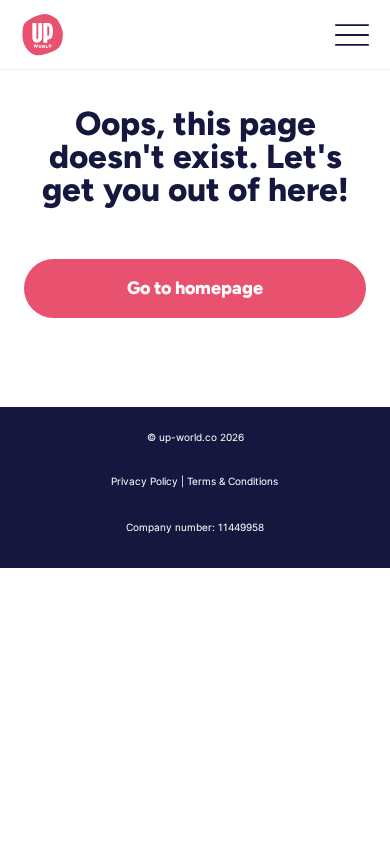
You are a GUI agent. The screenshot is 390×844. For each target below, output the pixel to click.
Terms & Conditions (232, 481)
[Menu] (352, 35)
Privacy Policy (144, 481)
